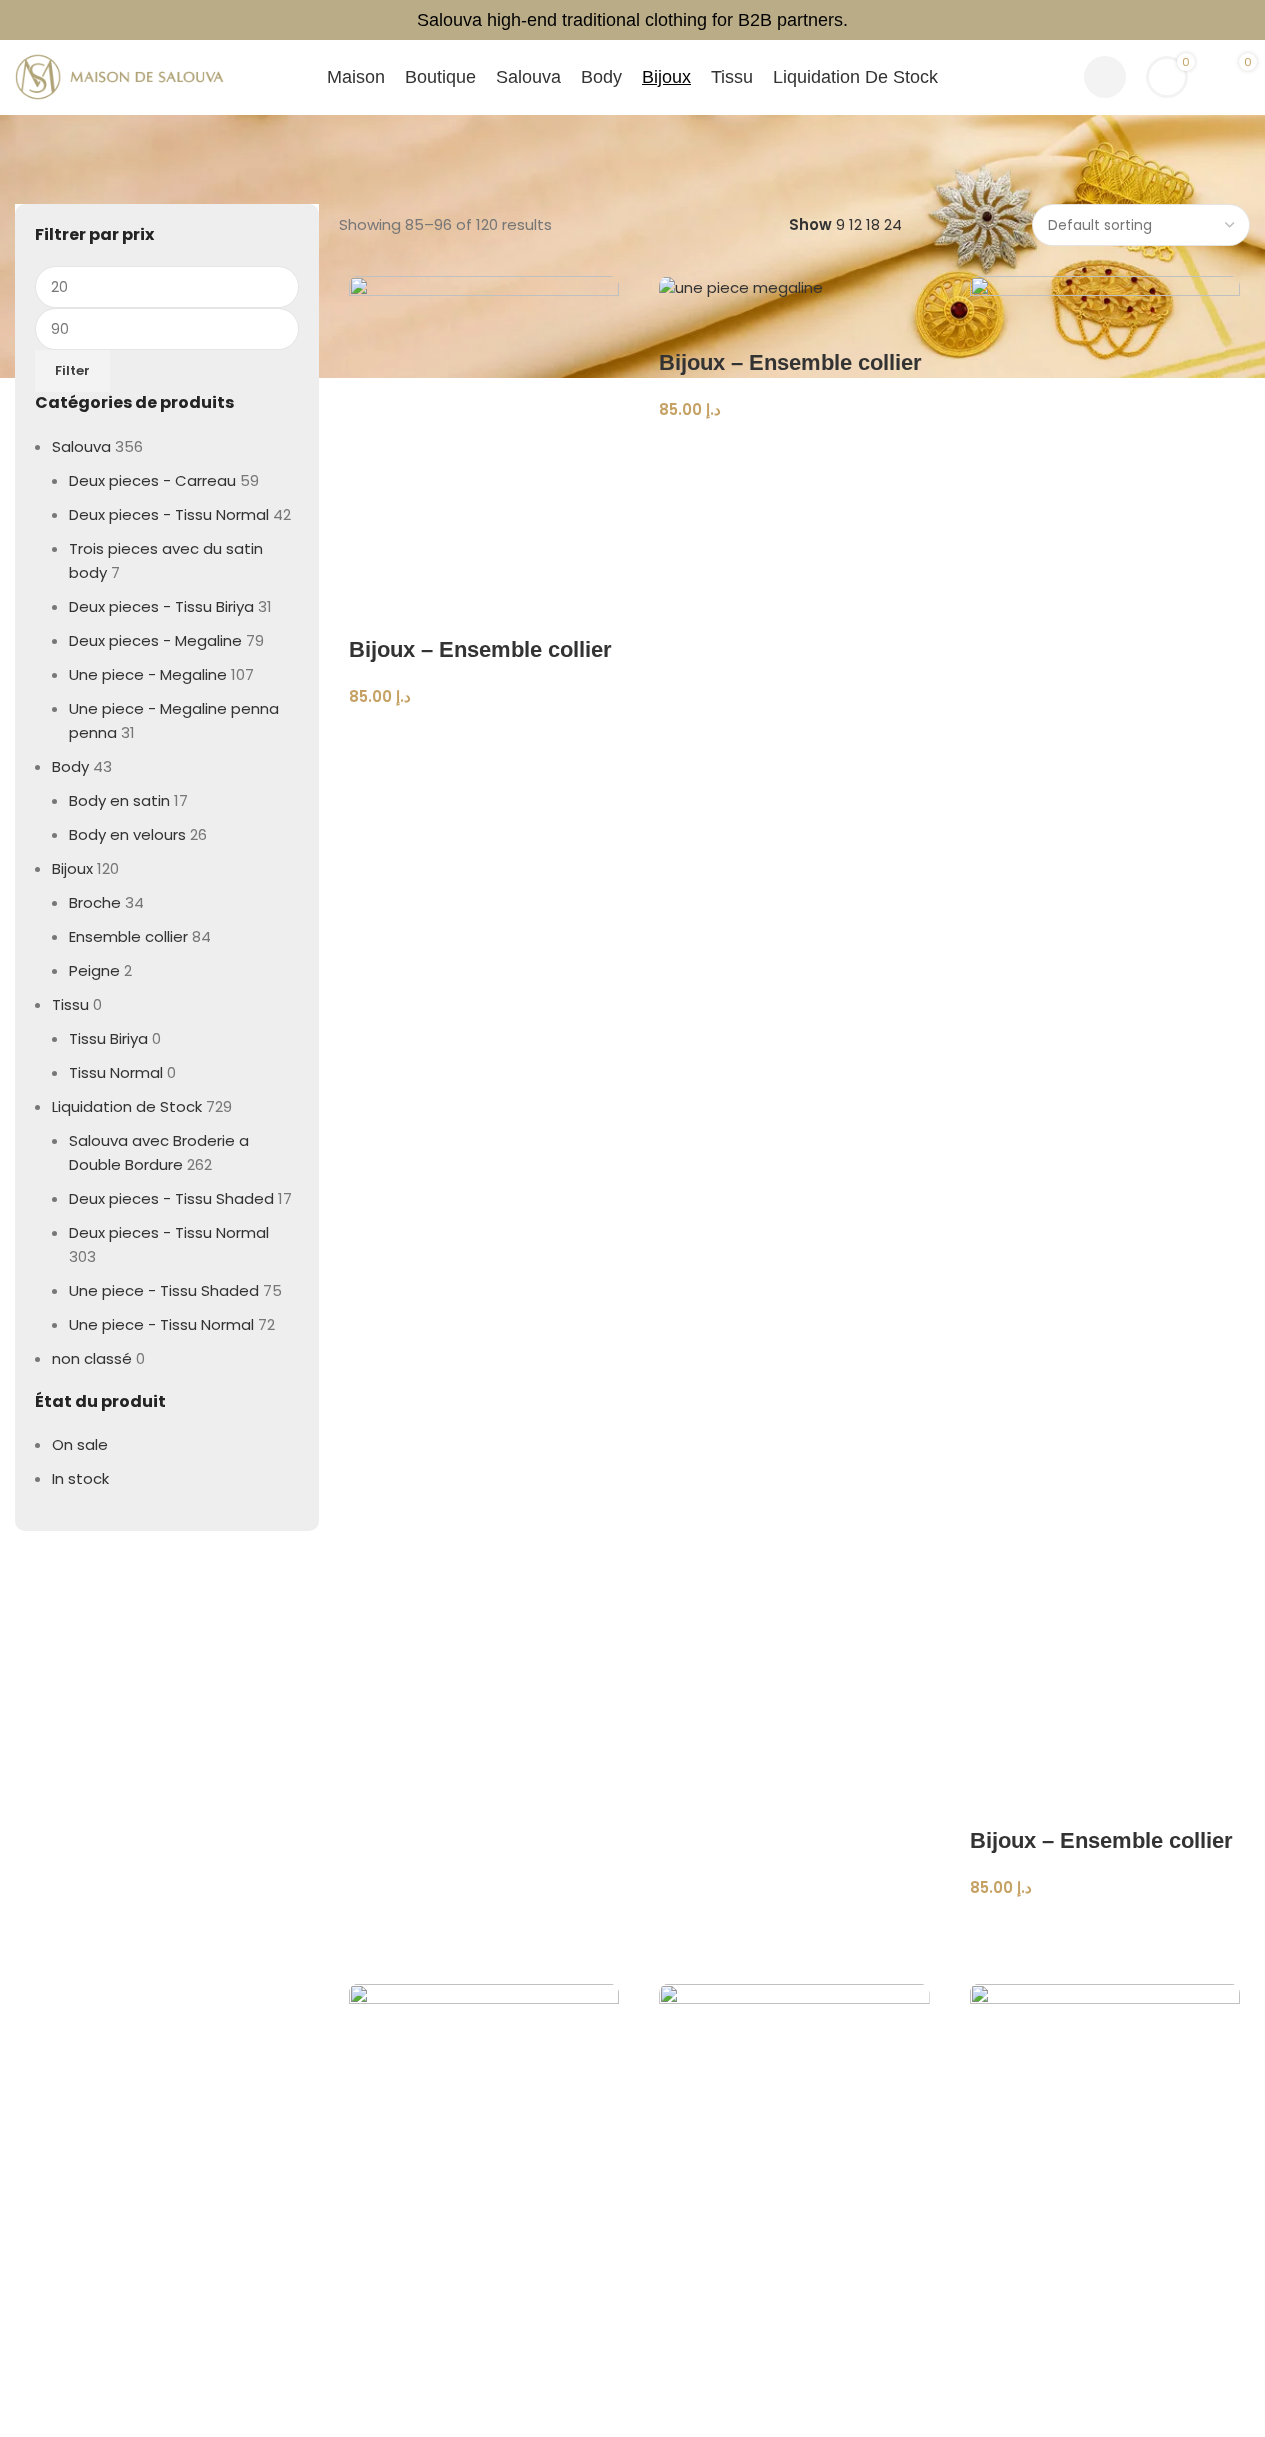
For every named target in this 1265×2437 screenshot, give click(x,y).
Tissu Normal (113, 1030)
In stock (78, 1413)
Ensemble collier (123, 894)
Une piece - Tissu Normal (153, 1258)
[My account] (1105, 77)
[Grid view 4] (1018, 206)
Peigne (91, 928)
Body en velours (123, 792)
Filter (71, 352)
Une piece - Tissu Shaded (153, 1224)
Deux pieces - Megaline (146, 598)
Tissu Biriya (106, 996)
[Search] (1056, 77)
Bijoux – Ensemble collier (480, 631)
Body (69, 724)
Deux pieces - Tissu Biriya (153, 564)
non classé (87, 1292)
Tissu (69, 962)
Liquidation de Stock (120, 1064)
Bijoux (72, 826)
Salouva (78, 428)
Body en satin (114, 758)
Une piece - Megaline (139, 632)
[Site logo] (120, 75)
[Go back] (40, 135)
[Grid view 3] (984, 206)
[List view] (949, 206)
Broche (93, 860)
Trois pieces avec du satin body (173, 530)
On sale (77, 1379)
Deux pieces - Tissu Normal (160, 496)
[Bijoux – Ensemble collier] (484, 410)
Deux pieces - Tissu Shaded (160, 1156)
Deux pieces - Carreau (143, 462)
